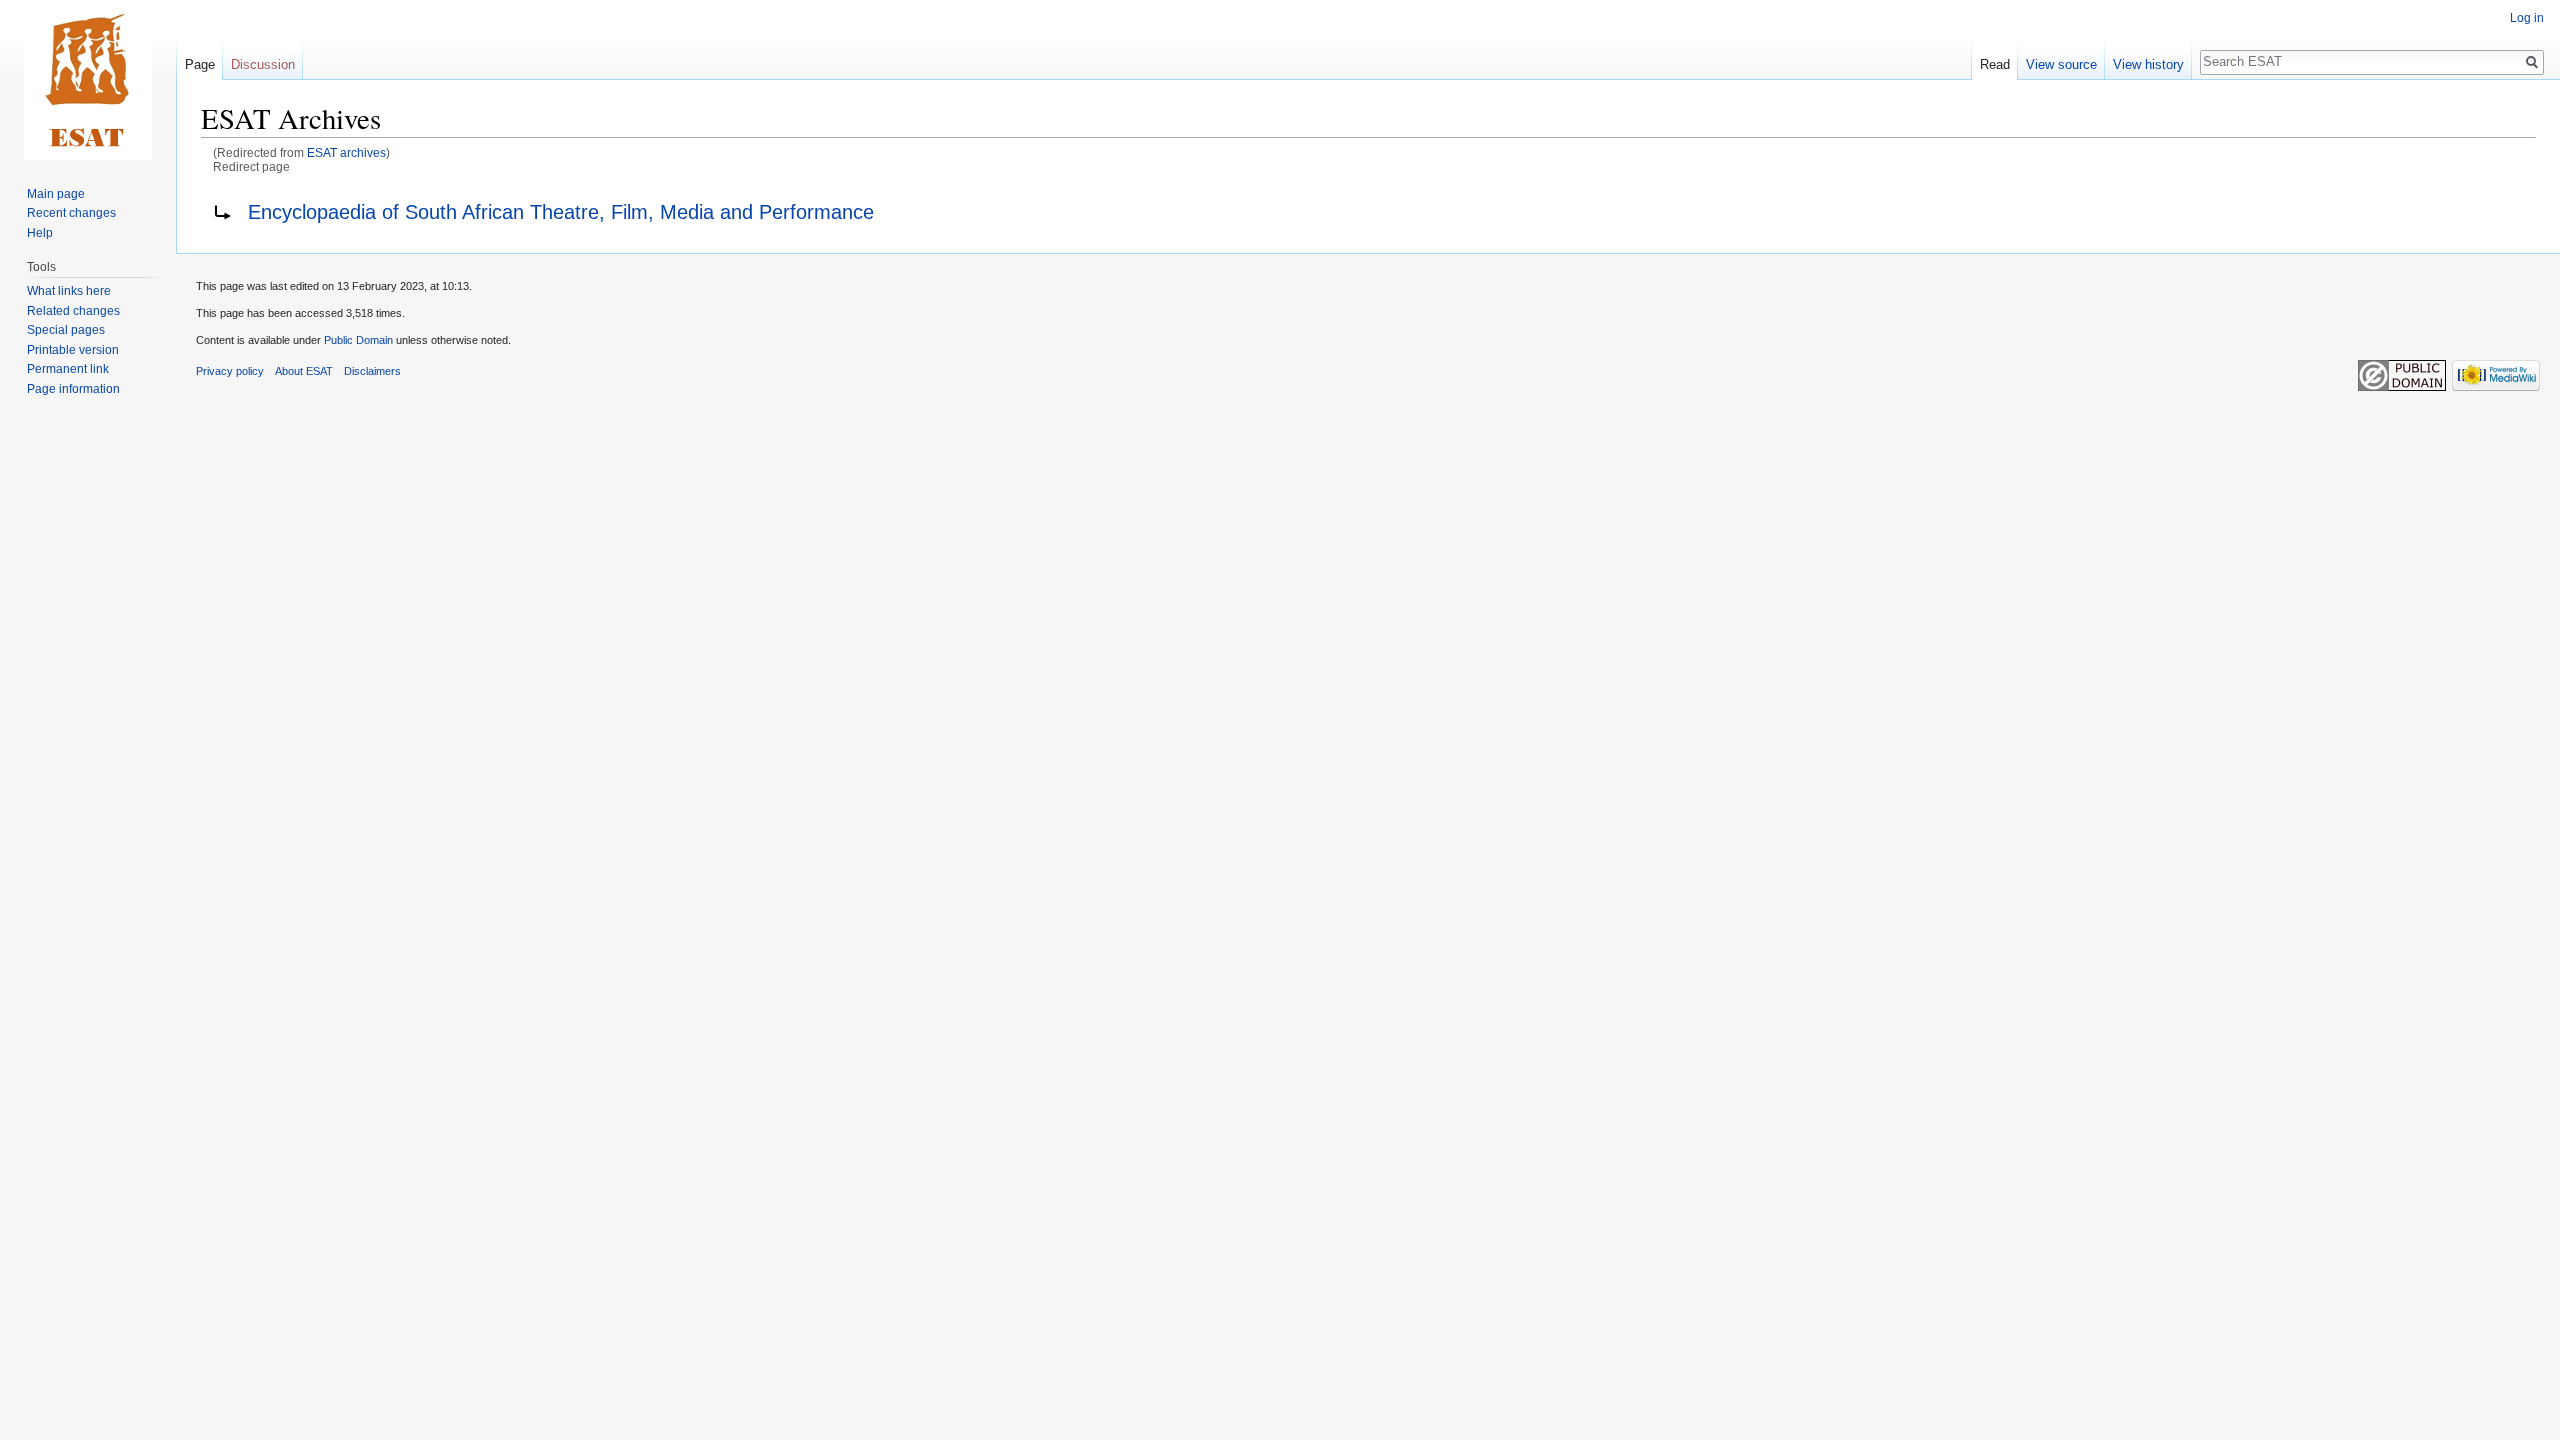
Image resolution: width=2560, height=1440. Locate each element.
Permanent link (68, 369)
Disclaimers (372, 371)
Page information (73, 389)
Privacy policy (230, 371)
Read (1995, 64)
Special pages (66, 330)
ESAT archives (346, 152)
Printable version (73, 350)
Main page (56, 194)
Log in (2527, 18)
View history (2148, 64)
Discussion (263, 64)
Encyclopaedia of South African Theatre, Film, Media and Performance (561, 212)
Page (200, 64)
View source (2061, 64)
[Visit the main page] (88, 80)
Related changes (73, 311)
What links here (69, 291)
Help (40, 233)
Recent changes (71, 213)
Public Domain (358, 340)
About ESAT (304, 371)
